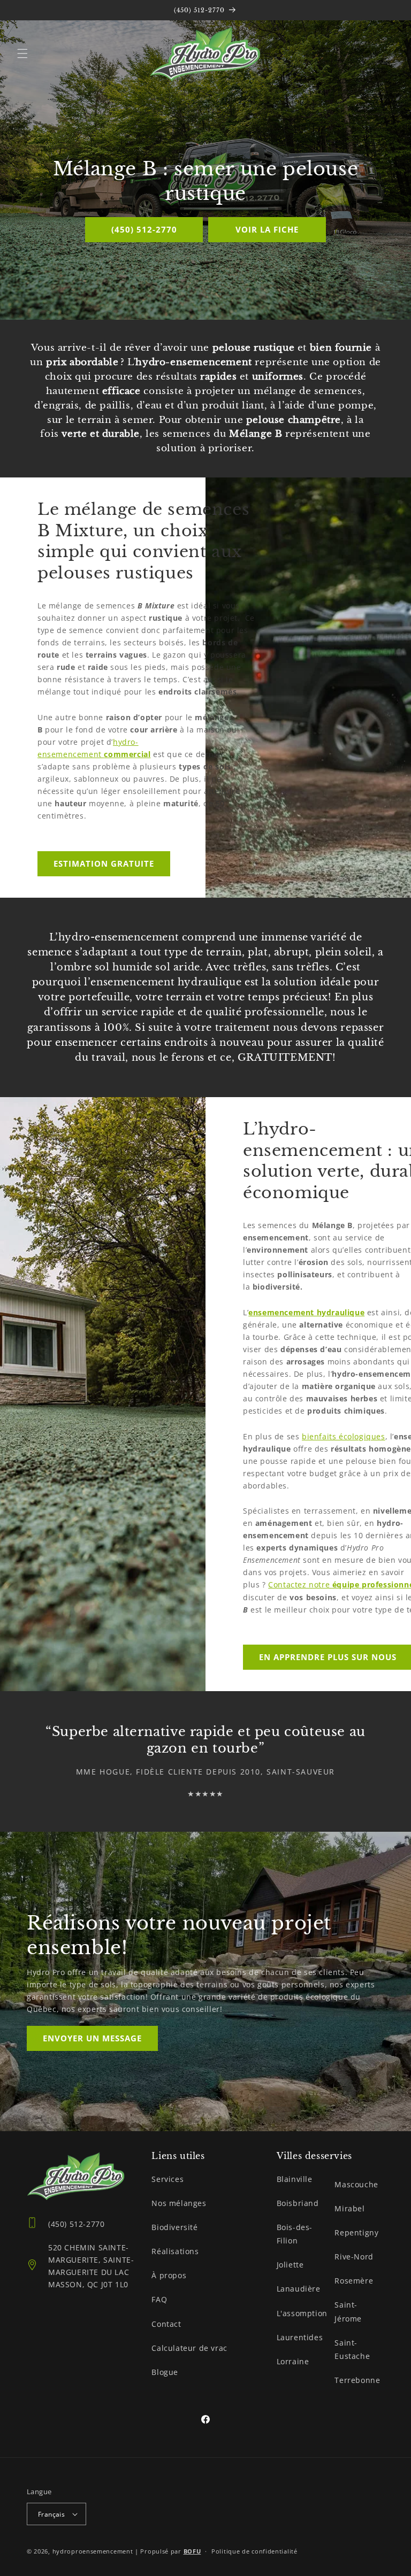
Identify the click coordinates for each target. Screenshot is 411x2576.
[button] (22, 53)
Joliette (290, 2265)
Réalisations (175, 2251)
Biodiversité (174, 2227)
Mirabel (349, 2208)
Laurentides (300, 2337)
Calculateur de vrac (189, 2348)
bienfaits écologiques (344, 1436)
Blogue (165, 2372)
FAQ (159, 2299)
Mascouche (356, 2184)
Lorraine (293, 2361)
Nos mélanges (179, 2203)
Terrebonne (357, 2380)
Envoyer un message (92, 2039)
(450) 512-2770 (144, 229)
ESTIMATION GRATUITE (104, 863)
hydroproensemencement (93, 2551)
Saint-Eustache (352, 2349)
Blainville (295, 2179)
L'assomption (302, 2313)
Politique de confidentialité (254, 2551)
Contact (166, 2324)
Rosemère (354, 2281)
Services (168, 2179)
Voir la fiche (267, 229)
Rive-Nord (354, 2257)
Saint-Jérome (348, 2311)
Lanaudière (299, 2289)
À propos (169, 2275)
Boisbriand (298, 2203)
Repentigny (356, 2232)
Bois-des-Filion (295, 2234)
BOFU (192, 2551)
